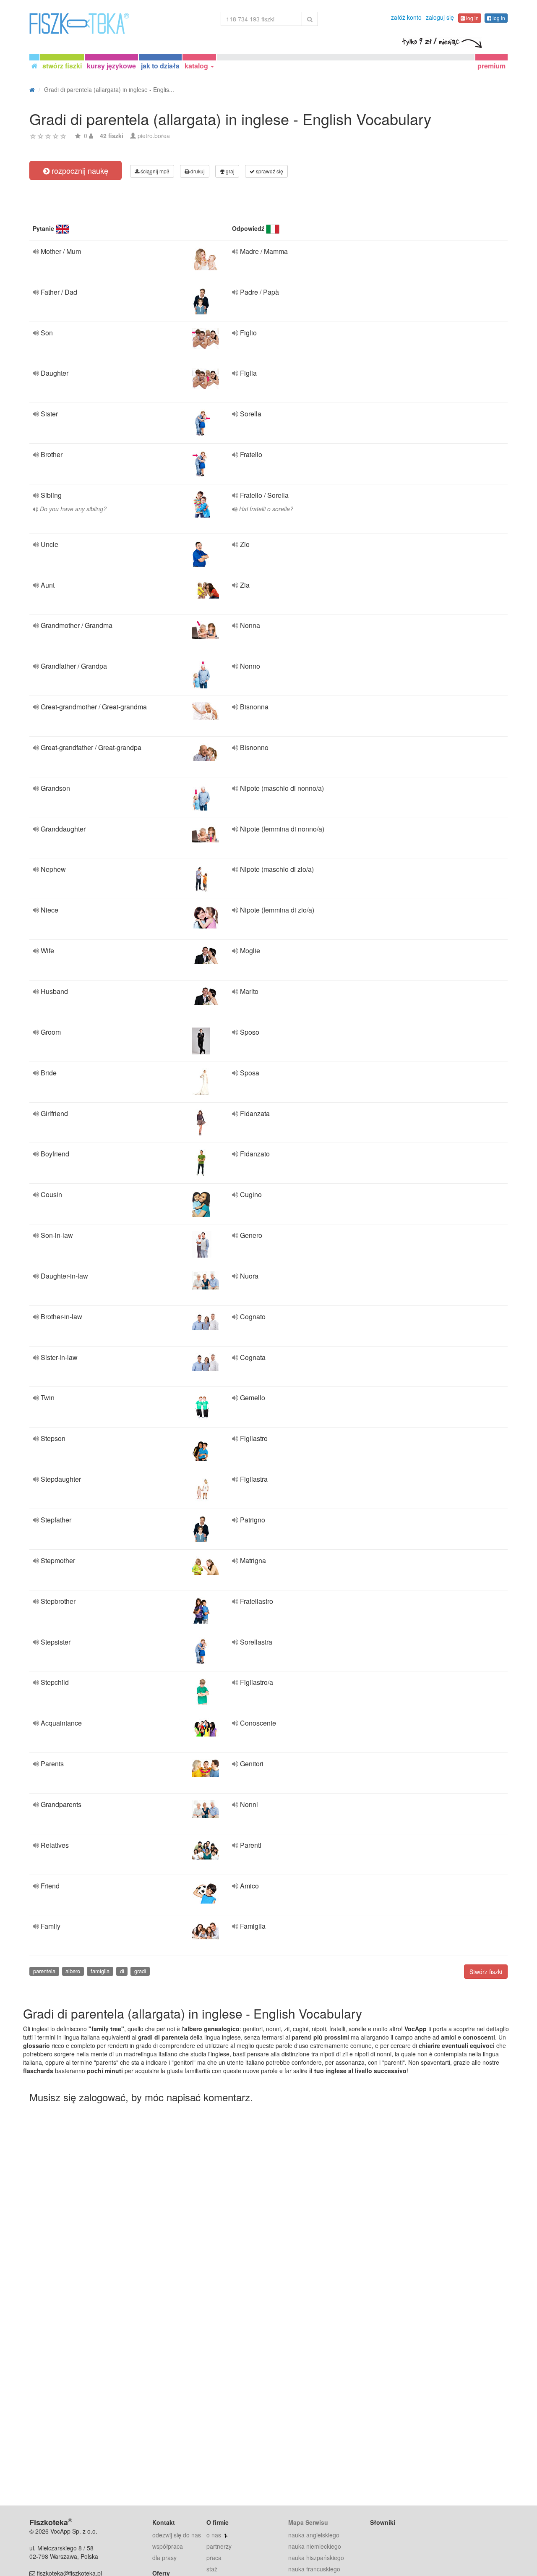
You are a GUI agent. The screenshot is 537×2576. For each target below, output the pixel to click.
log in (472, 18)
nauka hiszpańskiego (316, 2558)
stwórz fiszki (62, 66)
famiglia (100, 1971)
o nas (214, 2535)
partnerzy (219, 2546)
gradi (140, 1971)
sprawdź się (269, 171)
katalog (197, 66)
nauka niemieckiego (315, 2546)
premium (491, 66)
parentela (44, 1971)
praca (214, 2558)
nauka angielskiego (314, 2535)
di (122, 1971)
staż (212, 2569)
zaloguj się (440, 17)
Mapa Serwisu (308, 2522)
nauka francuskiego (314, 2569)
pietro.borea (154, 136)
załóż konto (406, 17)
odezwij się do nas (177, 2535)
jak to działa (160, 66)
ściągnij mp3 (154, 171)
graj (229, 171)
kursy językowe (111, 66)
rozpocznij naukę (79, 170)
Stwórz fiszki (486, 1972)
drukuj (197, 171)
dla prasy (164, 2558)
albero (73, 1971)
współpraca (168, 2546)
